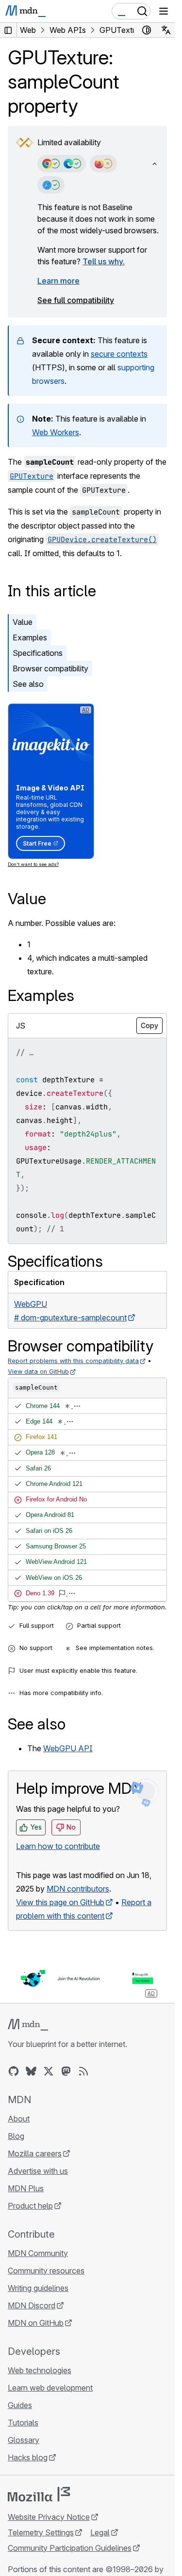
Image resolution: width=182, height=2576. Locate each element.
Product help (30, 2206)
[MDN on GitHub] (14, 2071)
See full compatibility (76, 300)
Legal (100, 2532)
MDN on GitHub (36, 2323)
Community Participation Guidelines (70, 2548)
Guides (20, 2405)
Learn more (58, 281)
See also (28, 684)
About (19, 2119)
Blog (16, 2136)
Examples (30, 637)
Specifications (38, 653)
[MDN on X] (49, 2071)
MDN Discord (32, 2305)
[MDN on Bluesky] (31, 2071)
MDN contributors (78, 1889)
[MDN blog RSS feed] (83, 2071)
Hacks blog (28, 2457)
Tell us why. (104, 261)
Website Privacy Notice (49, 2517)
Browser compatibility (50, 668)
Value (23, 622)
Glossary (24, 2440)
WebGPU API (68, 1748)
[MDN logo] (28, 2025)
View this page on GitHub (60, 1902)
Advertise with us (38, 2171)
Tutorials (23, 2423)
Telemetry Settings (41, 2532)
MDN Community (38, 2253)
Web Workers (56, 432)
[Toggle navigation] (164, 11)
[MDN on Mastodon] (66, 2071)
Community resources (46, 2271)
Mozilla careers (35, 2153)
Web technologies (40, 2370)
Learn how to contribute (58, 1846)
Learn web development (50, 2388)
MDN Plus (26, 2188)
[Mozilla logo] (39, 2494)
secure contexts (119, 354)
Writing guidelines (38, 2288)
